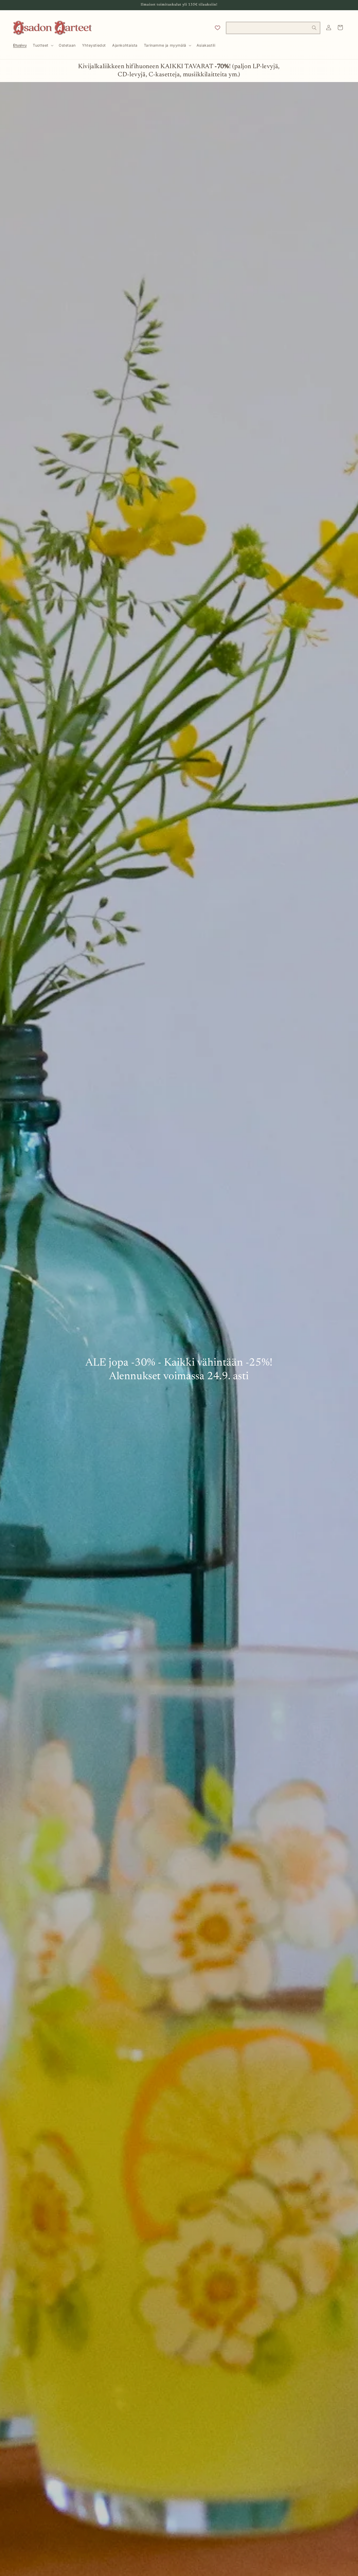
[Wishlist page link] (218, 28)
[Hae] (314, 28)
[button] (43, 45)
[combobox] (273, 28)
